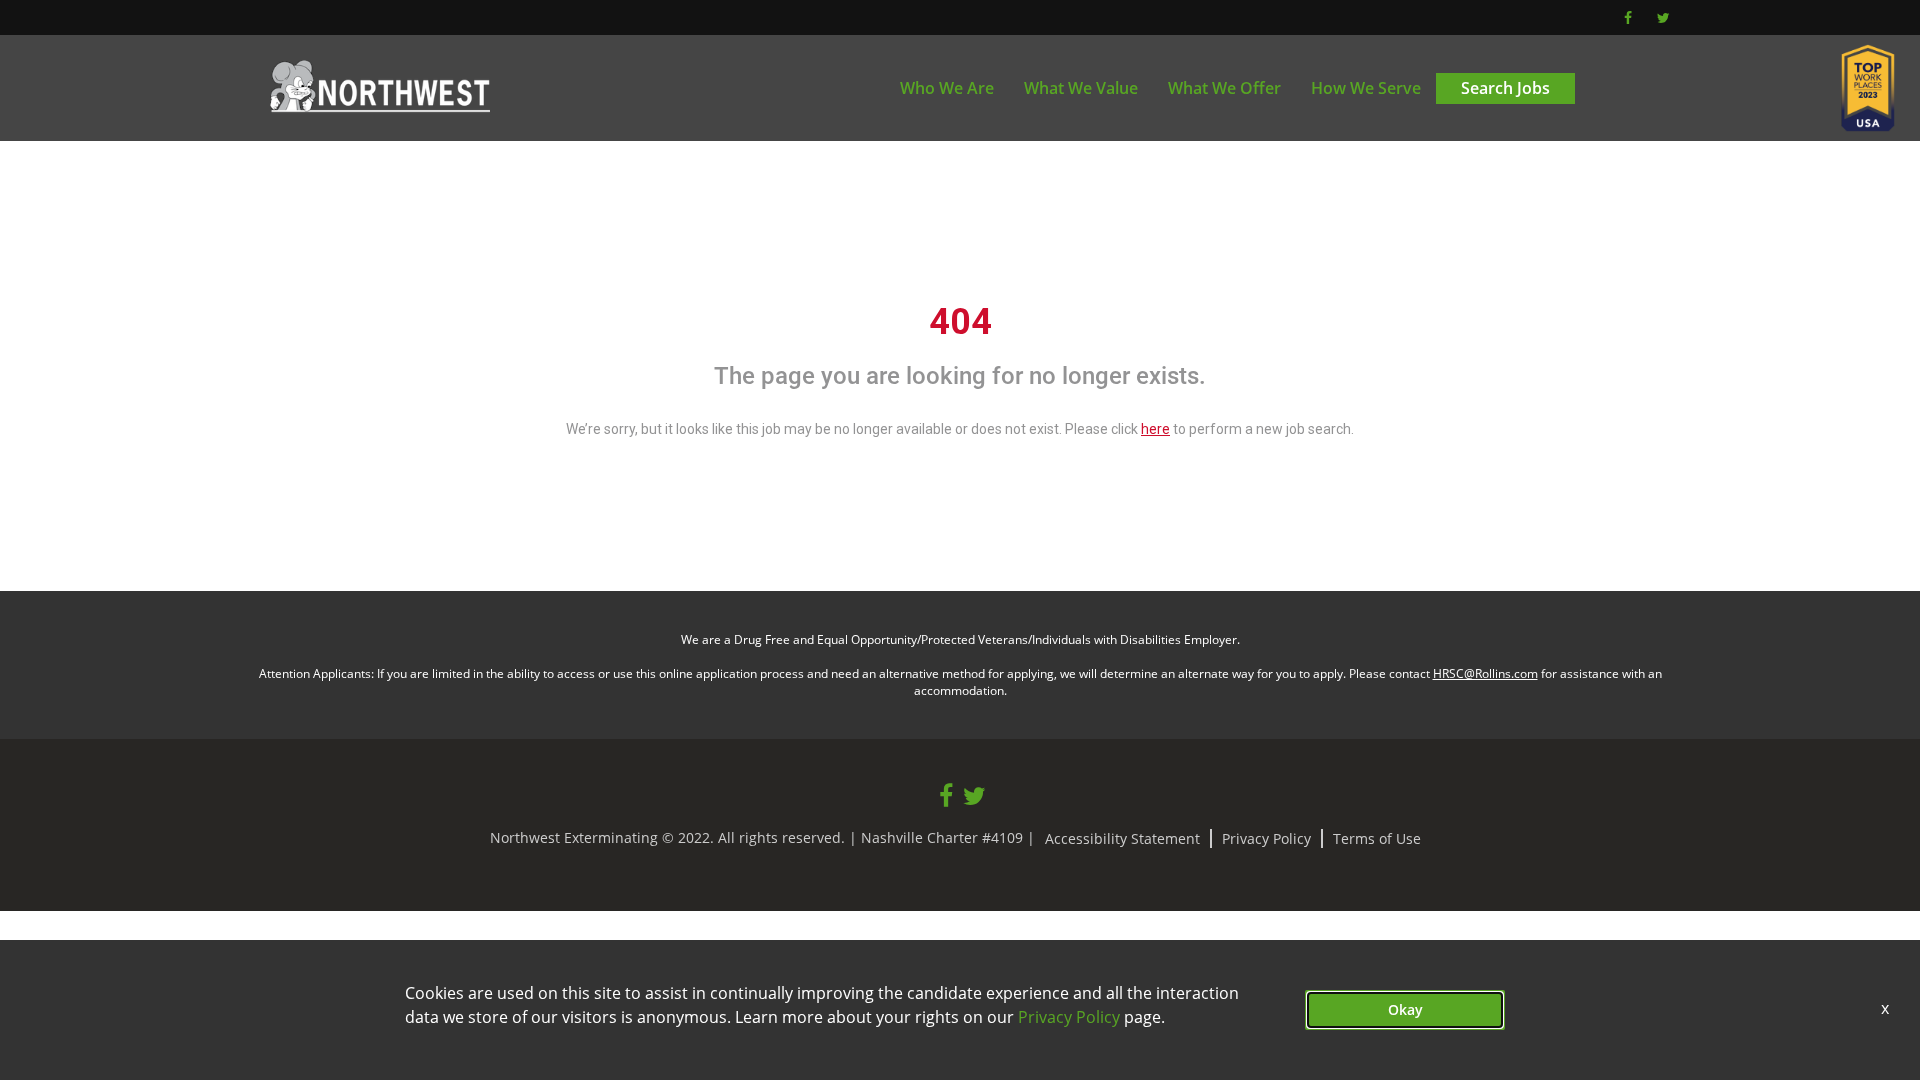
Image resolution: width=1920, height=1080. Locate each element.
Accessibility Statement (1122, 838)
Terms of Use (1377, 838)
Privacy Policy (1266, 838)
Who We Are (947, 88)
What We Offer (1224, 88)
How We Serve (1366, 88)
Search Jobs (1505, 88)
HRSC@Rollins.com (1485, 673)
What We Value (1081, 88)
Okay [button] (1405, 1009)
